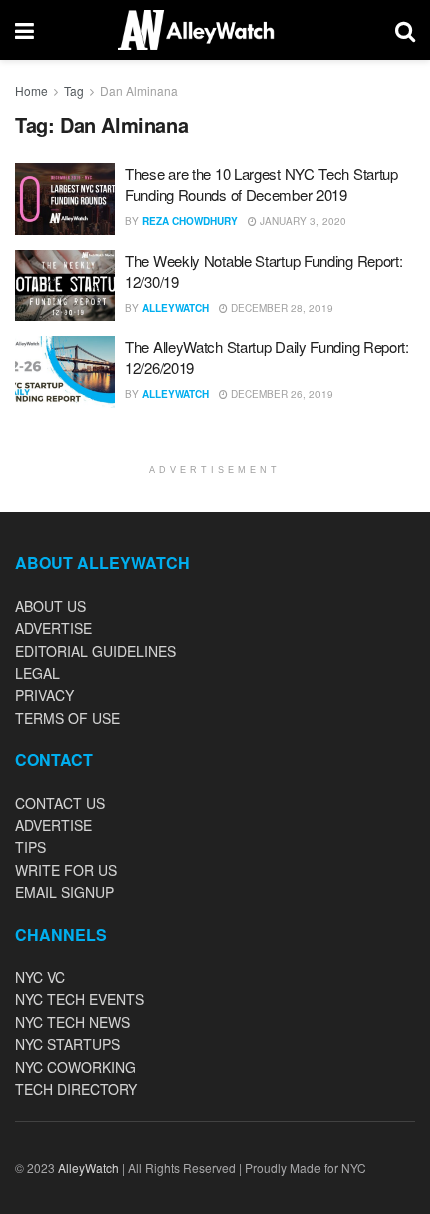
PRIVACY (44, 695)
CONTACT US (60, 803)
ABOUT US (50, 606)
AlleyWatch (175, 308)
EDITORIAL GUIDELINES (95, 651)
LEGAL (37, 673)
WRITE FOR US (66, 870)
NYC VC (40, 977)
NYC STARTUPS (67, 1044)
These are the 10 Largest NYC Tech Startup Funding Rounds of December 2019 (261, 184)
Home (31, 90)
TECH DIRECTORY (76, 1089)
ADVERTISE (53, 628)
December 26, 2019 (280, 394)
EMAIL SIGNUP (64, 892)
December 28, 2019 (280, 308)
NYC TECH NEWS (72, 1022)
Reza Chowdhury (190, 221)
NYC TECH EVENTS (79, 999)
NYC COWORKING (75, 1067)
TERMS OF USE (67, 718)
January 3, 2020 (301, 221)
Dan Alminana (139, 90)
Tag (74, 90)
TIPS (30, 847)
